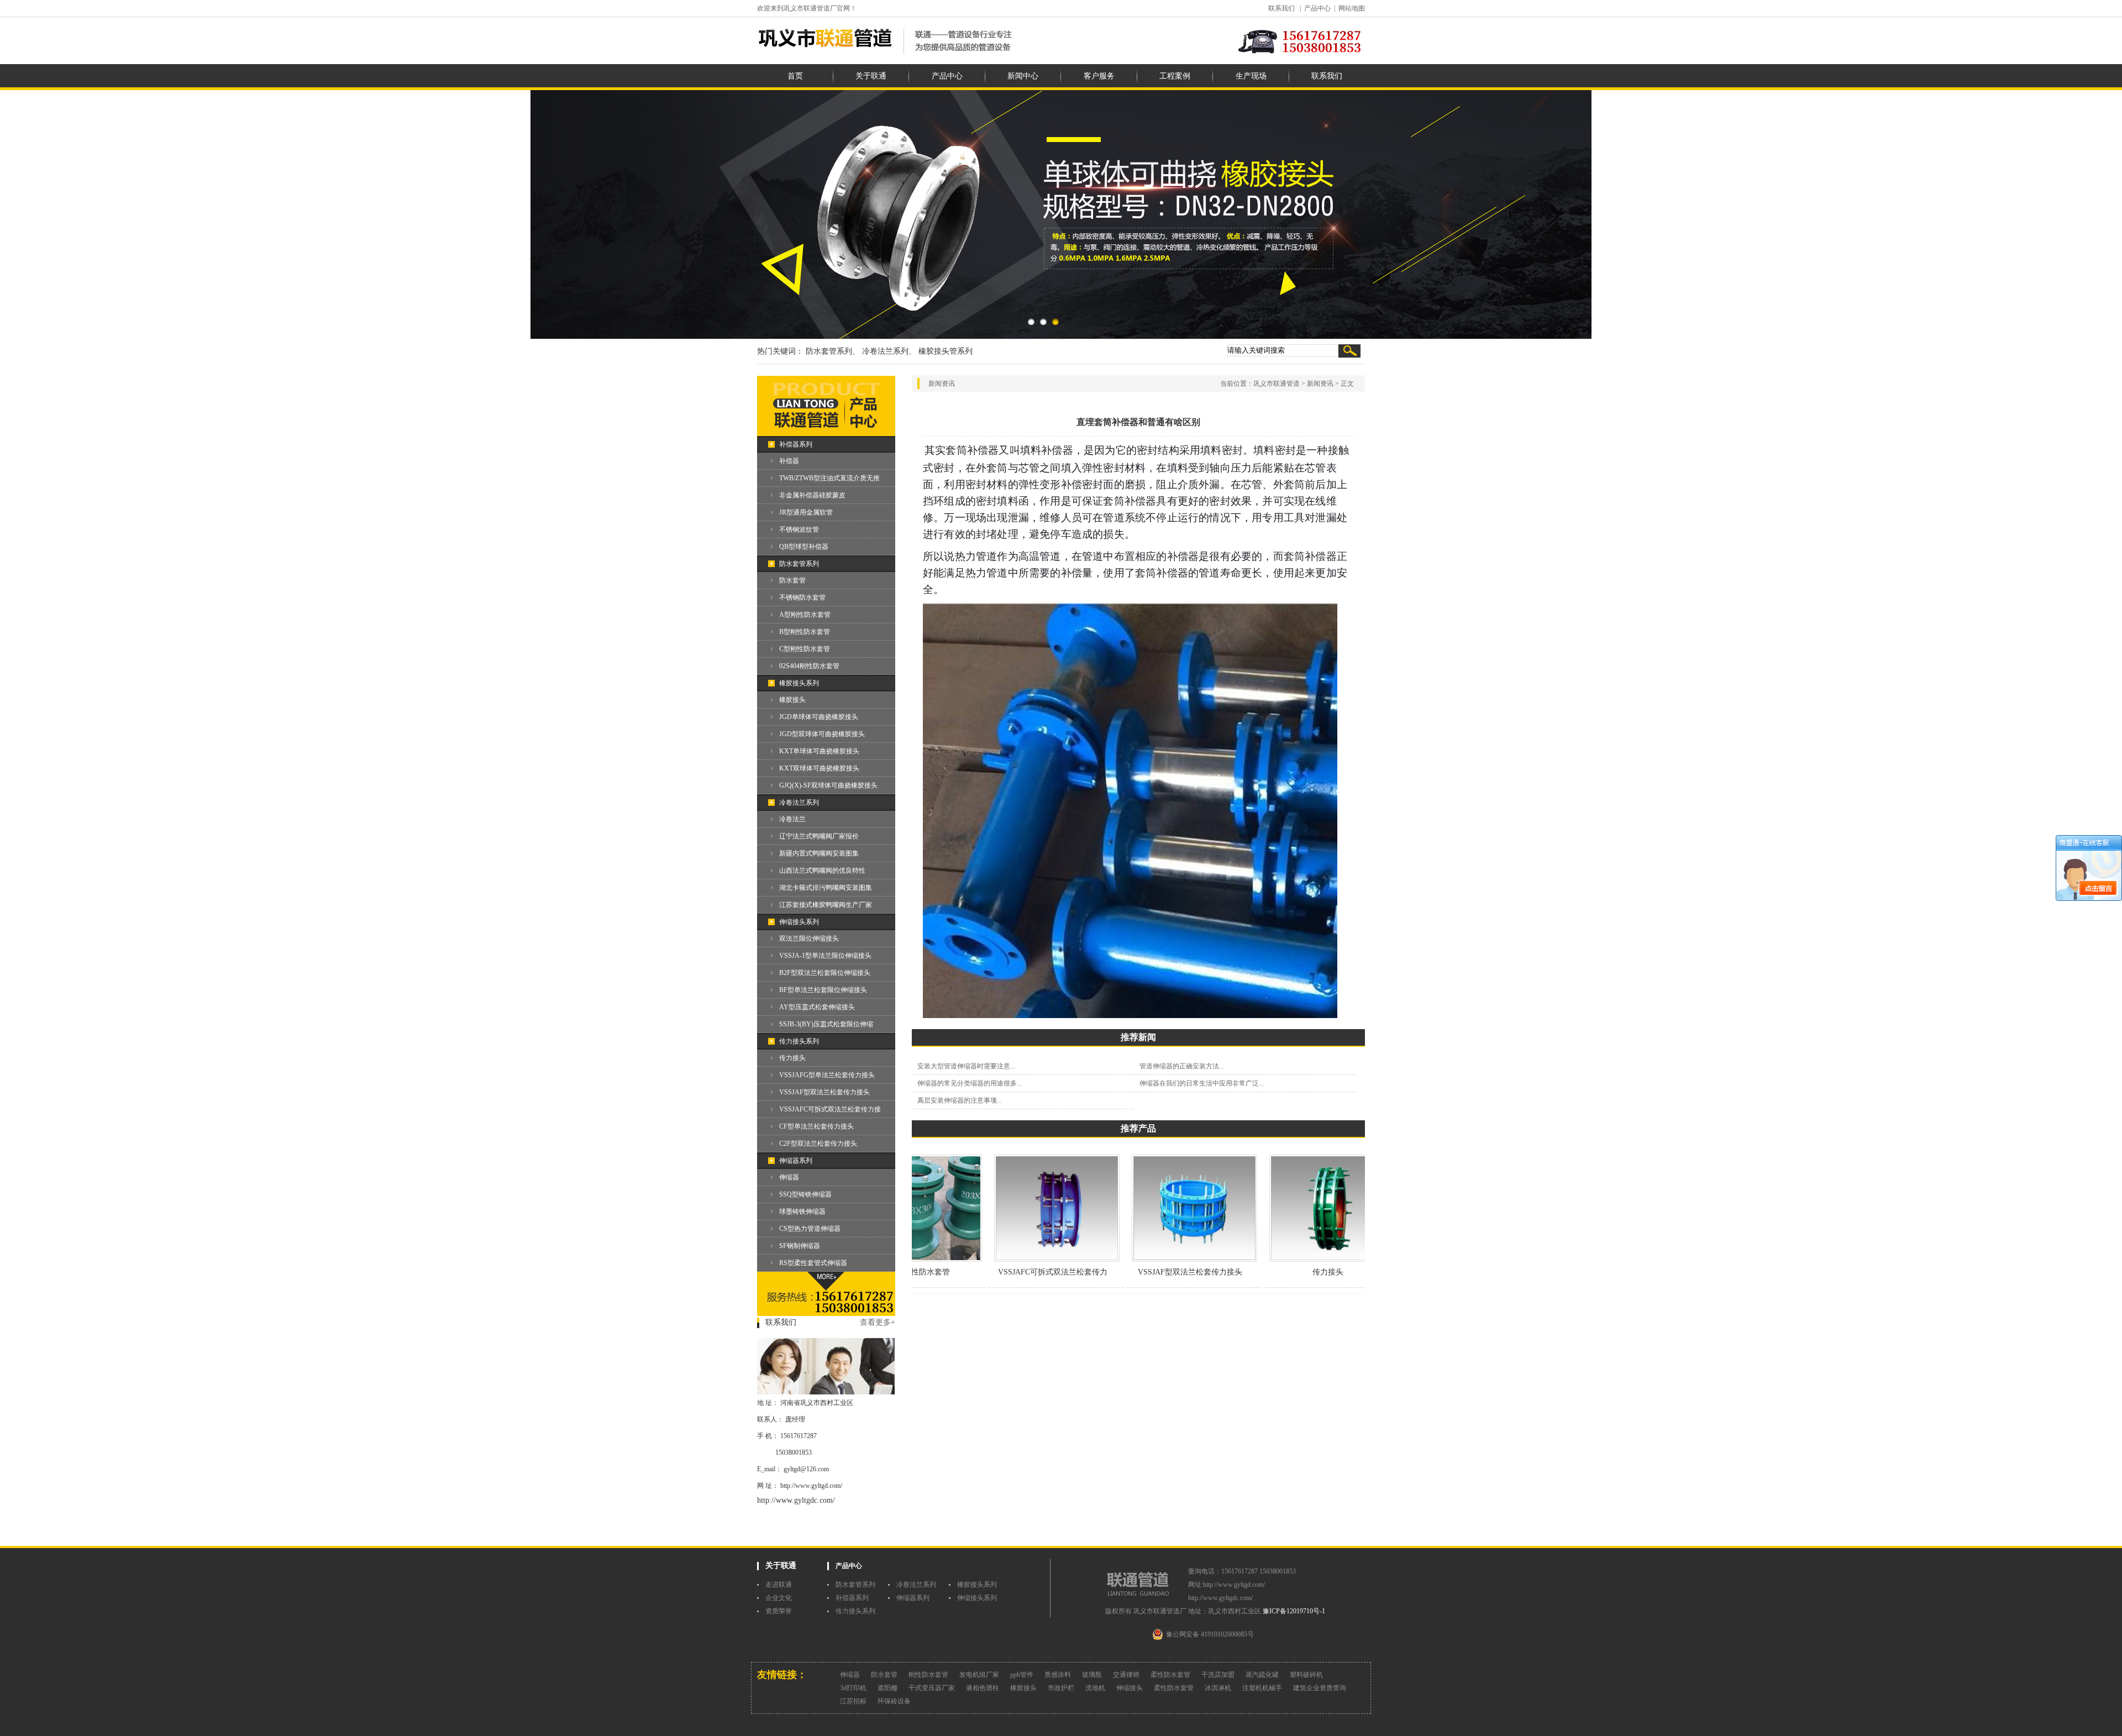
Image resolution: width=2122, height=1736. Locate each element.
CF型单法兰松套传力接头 (816, 1126)
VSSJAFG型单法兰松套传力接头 (827, 1075)
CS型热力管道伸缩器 (810, 1229)
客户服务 (1099, 76)
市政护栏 (1061, 1688)
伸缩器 (789, 1177)
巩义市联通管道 (1277, 384)
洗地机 (1095, 1688)
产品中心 (1317, 8)
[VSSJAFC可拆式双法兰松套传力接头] (1017, 1260)
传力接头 (792, 1058)
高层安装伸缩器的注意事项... (960, 1100)
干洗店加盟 (1218, 1675)
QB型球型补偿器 (804, 547)
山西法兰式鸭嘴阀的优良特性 (822, 870)
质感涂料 (1058, 1675)
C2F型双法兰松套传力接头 (818, 1144)
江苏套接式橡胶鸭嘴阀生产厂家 (826, 905)
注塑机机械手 (1262, 1688)
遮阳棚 (887, 1688)
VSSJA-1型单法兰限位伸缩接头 (825, 956)
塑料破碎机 (1306, 1675)
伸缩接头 (1130, 1688)
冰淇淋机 (1218, 1688)
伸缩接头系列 (799, 922)
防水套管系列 (799, 564)
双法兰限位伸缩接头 (809, 938)
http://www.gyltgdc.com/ (796, 1500)
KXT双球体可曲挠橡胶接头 (819, 768)
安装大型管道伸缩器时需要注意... (966, 1066)
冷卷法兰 (792, 819)
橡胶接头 (792, 700)
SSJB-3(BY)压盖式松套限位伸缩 (826, 1024)
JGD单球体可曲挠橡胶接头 (819, 717)
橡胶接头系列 (799, 683)
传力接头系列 (799, 1041)
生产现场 (1251, 76)
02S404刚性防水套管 (809, 666)
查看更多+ (878, 1322)
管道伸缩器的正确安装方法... (1182, 1066)
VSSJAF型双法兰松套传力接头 (824, 1092)
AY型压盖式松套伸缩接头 (817, 1007)
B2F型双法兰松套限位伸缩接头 (825, 973)
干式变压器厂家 (932, 1688)
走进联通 (779, 1585)
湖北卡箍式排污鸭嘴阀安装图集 (826, 888)
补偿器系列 (796, 444)
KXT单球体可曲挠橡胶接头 (819, 751)
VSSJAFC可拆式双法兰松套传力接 (830, 1109)
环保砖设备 (894, 1701)
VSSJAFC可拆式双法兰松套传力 (1012, 1272)
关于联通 (871, 76)
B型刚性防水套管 (805, 632)
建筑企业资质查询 (1320, 1688)
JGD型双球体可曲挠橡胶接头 (822, 734)
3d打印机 (853, 1688)
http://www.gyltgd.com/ (811, 1486)
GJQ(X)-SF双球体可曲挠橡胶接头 (828, 785)
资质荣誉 (779, 1611)
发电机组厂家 (979, 1675)
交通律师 (1126, 1675)
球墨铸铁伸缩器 (802, 1211)
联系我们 (1281, 8)
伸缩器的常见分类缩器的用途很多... (970, 1083)
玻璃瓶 (1092, 1675)
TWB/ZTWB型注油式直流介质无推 (829, 478)
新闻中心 (1023, 76)
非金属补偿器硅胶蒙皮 (812, 495)
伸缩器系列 (796, 1161)
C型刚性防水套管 (805, 649)
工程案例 (1175, 76)
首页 (795, 76)
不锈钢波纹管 (799, 529)
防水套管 (792, 580)
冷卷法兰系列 (799, 803)
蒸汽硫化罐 (1262, 1675)
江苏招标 (853, 1701)
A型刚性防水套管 (805, 615)
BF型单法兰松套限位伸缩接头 (823, 990)
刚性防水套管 (928, 1675)
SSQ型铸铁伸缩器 (805, 1194)
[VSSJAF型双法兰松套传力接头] (1154, 1260)
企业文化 (779, 1598)
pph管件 (1022, 1675)
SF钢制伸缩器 (800, 1246)
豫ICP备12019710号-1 (1294, 1611)
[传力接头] (1292, 1260)
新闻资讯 (1320, 384)
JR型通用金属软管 (806, 512)
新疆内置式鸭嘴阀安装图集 (819, 853)
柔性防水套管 (1170, 1675)
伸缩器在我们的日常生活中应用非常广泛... (1202, 1083)
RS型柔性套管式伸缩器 (813, 1263)
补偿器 (789, 461)
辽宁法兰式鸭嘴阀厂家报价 (819, 836)
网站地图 (1352, 8)
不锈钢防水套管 (802, 597)
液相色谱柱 (983, 1688)
